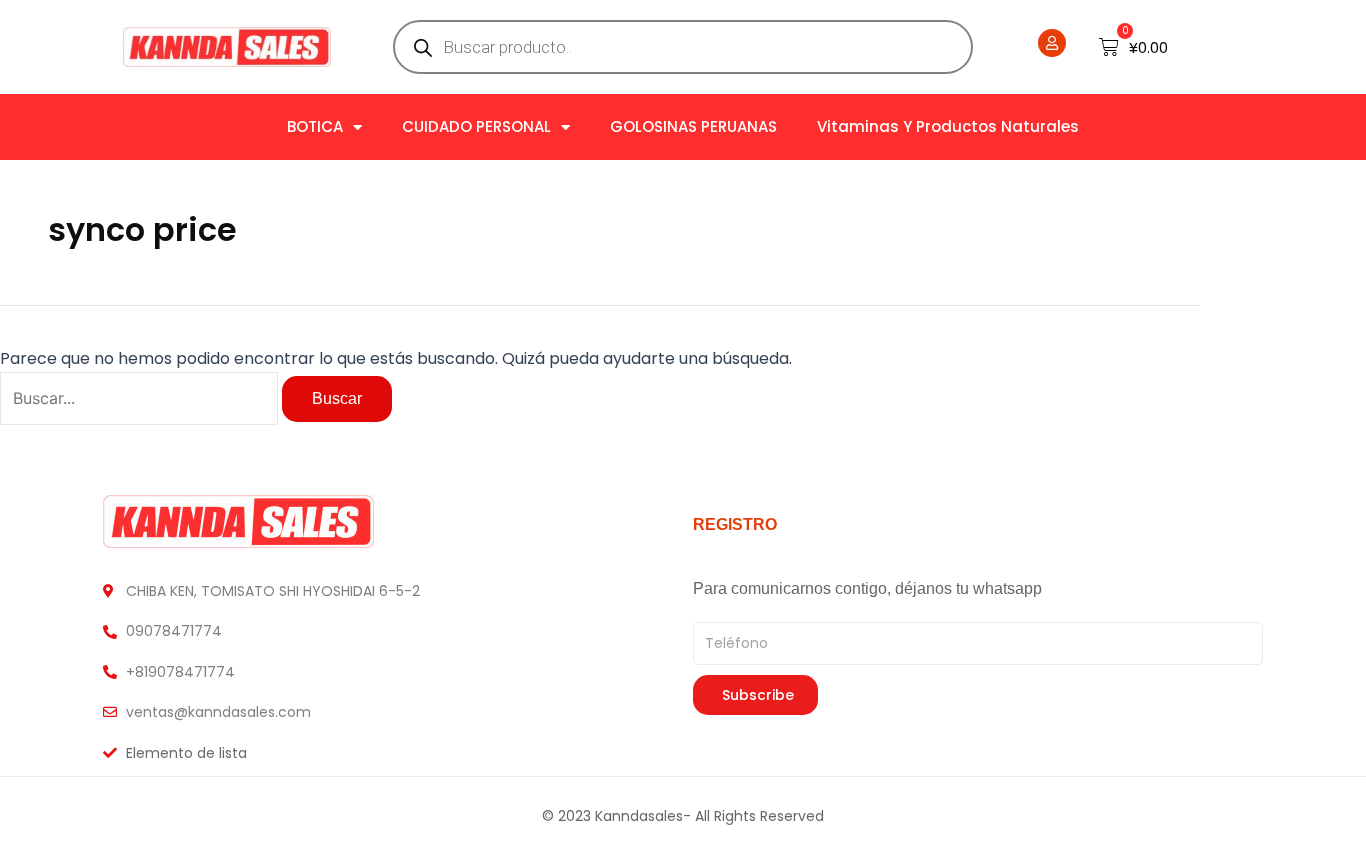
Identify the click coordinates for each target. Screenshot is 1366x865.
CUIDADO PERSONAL (476, 126)
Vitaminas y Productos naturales (948, 126)
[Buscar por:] (141, 398)
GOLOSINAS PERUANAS (693, 126)
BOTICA (315, 126)
